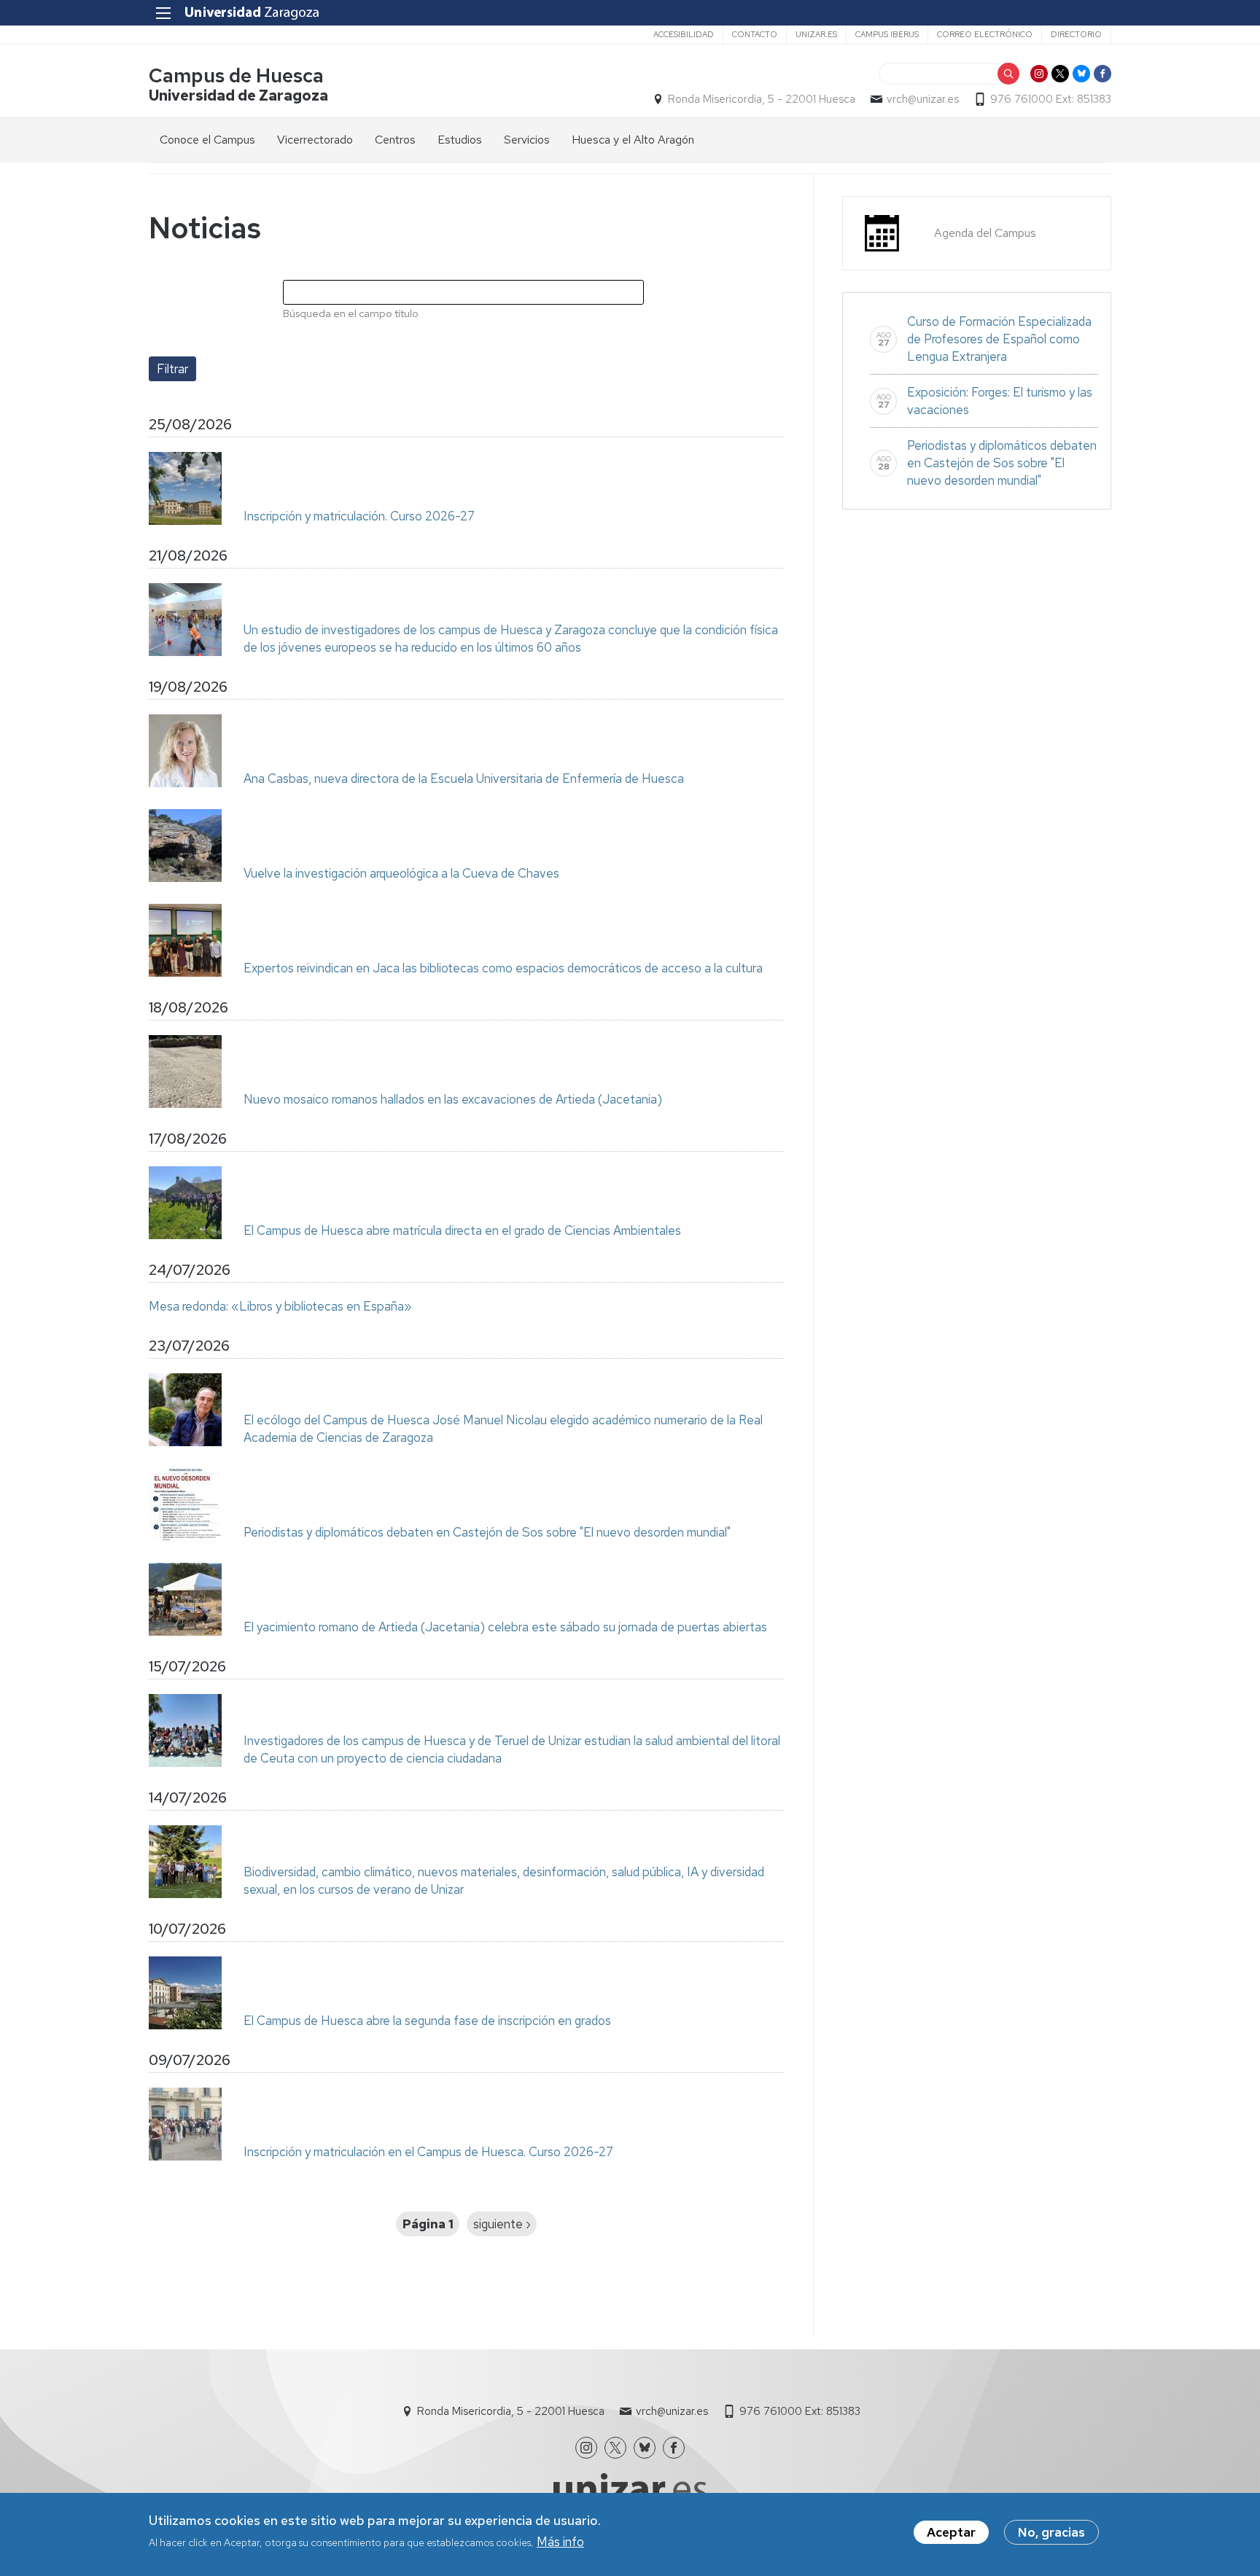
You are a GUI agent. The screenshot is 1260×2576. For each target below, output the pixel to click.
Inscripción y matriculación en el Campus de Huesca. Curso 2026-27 (428, 2152)
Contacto (755, 34)
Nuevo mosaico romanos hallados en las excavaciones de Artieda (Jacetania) (453, 1099)
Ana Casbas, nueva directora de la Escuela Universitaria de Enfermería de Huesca (464, 778)
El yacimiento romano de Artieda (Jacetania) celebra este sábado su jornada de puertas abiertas (505, 1627)
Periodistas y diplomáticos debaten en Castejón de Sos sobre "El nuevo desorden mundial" (487, 1532)
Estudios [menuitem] (460, 140)
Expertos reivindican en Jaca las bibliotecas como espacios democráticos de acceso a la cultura (503, 968)
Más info (560, 2542)
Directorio (1076, 34)
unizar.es (816, 34)
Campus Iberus (887, 34)
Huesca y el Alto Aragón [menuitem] (633, 140)
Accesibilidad (684, 34)
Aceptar (951, 2532)
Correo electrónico (985, 34)
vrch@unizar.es (923, 99)
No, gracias (1051, 2532)
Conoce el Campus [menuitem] (207, 140)
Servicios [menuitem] (527, 140)
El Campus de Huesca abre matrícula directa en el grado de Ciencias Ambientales (462, 1230)
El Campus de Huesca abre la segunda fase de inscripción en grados (427, 2021)
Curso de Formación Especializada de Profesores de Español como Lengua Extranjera (999, 339)
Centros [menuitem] (395, 140)
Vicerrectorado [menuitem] (315, 140)
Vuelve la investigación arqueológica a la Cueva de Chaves (401, 873)
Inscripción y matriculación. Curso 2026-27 (359, 516)
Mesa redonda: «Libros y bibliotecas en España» (280, 1306)
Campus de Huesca (236, 75)
